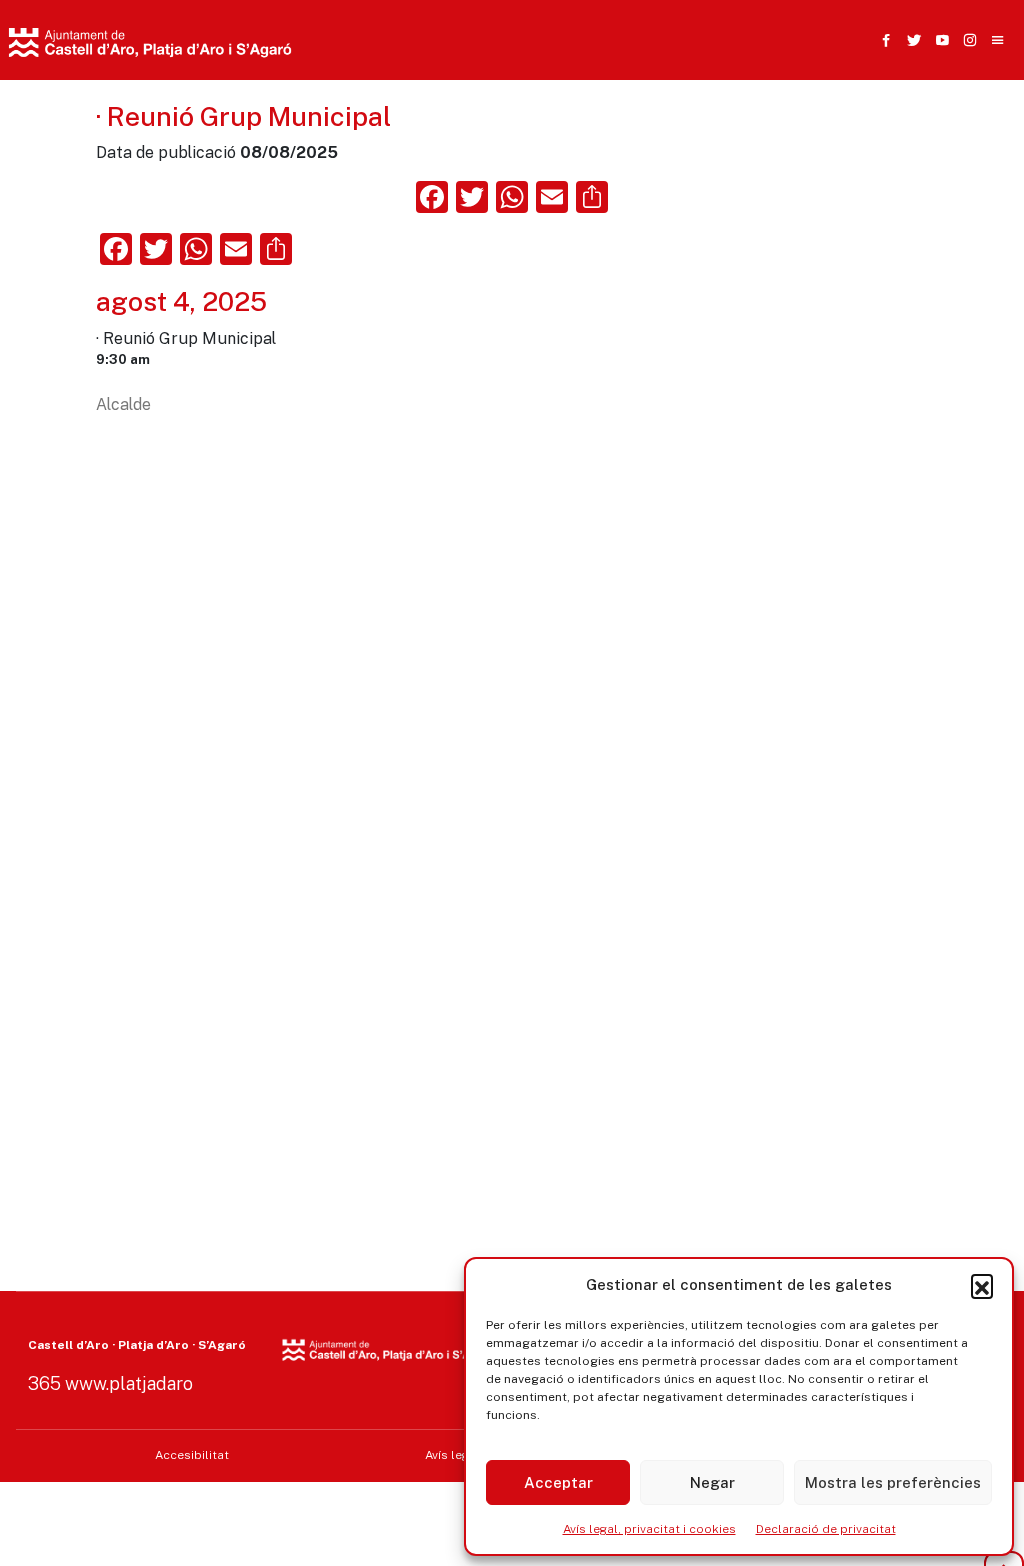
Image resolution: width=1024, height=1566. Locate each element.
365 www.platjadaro (110, 1383)
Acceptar (558, 1482)
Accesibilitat (192, 1455)
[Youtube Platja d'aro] (938, 40)
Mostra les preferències (893, 1482)
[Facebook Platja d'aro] (882, 40)
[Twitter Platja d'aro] (910, 40)
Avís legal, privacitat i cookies (649, 1529)
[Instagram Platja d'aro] (966, 40)
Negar (712, 1482)
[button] (982, 1285)
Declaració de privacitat (826, 1529)
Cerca (751, 137)
